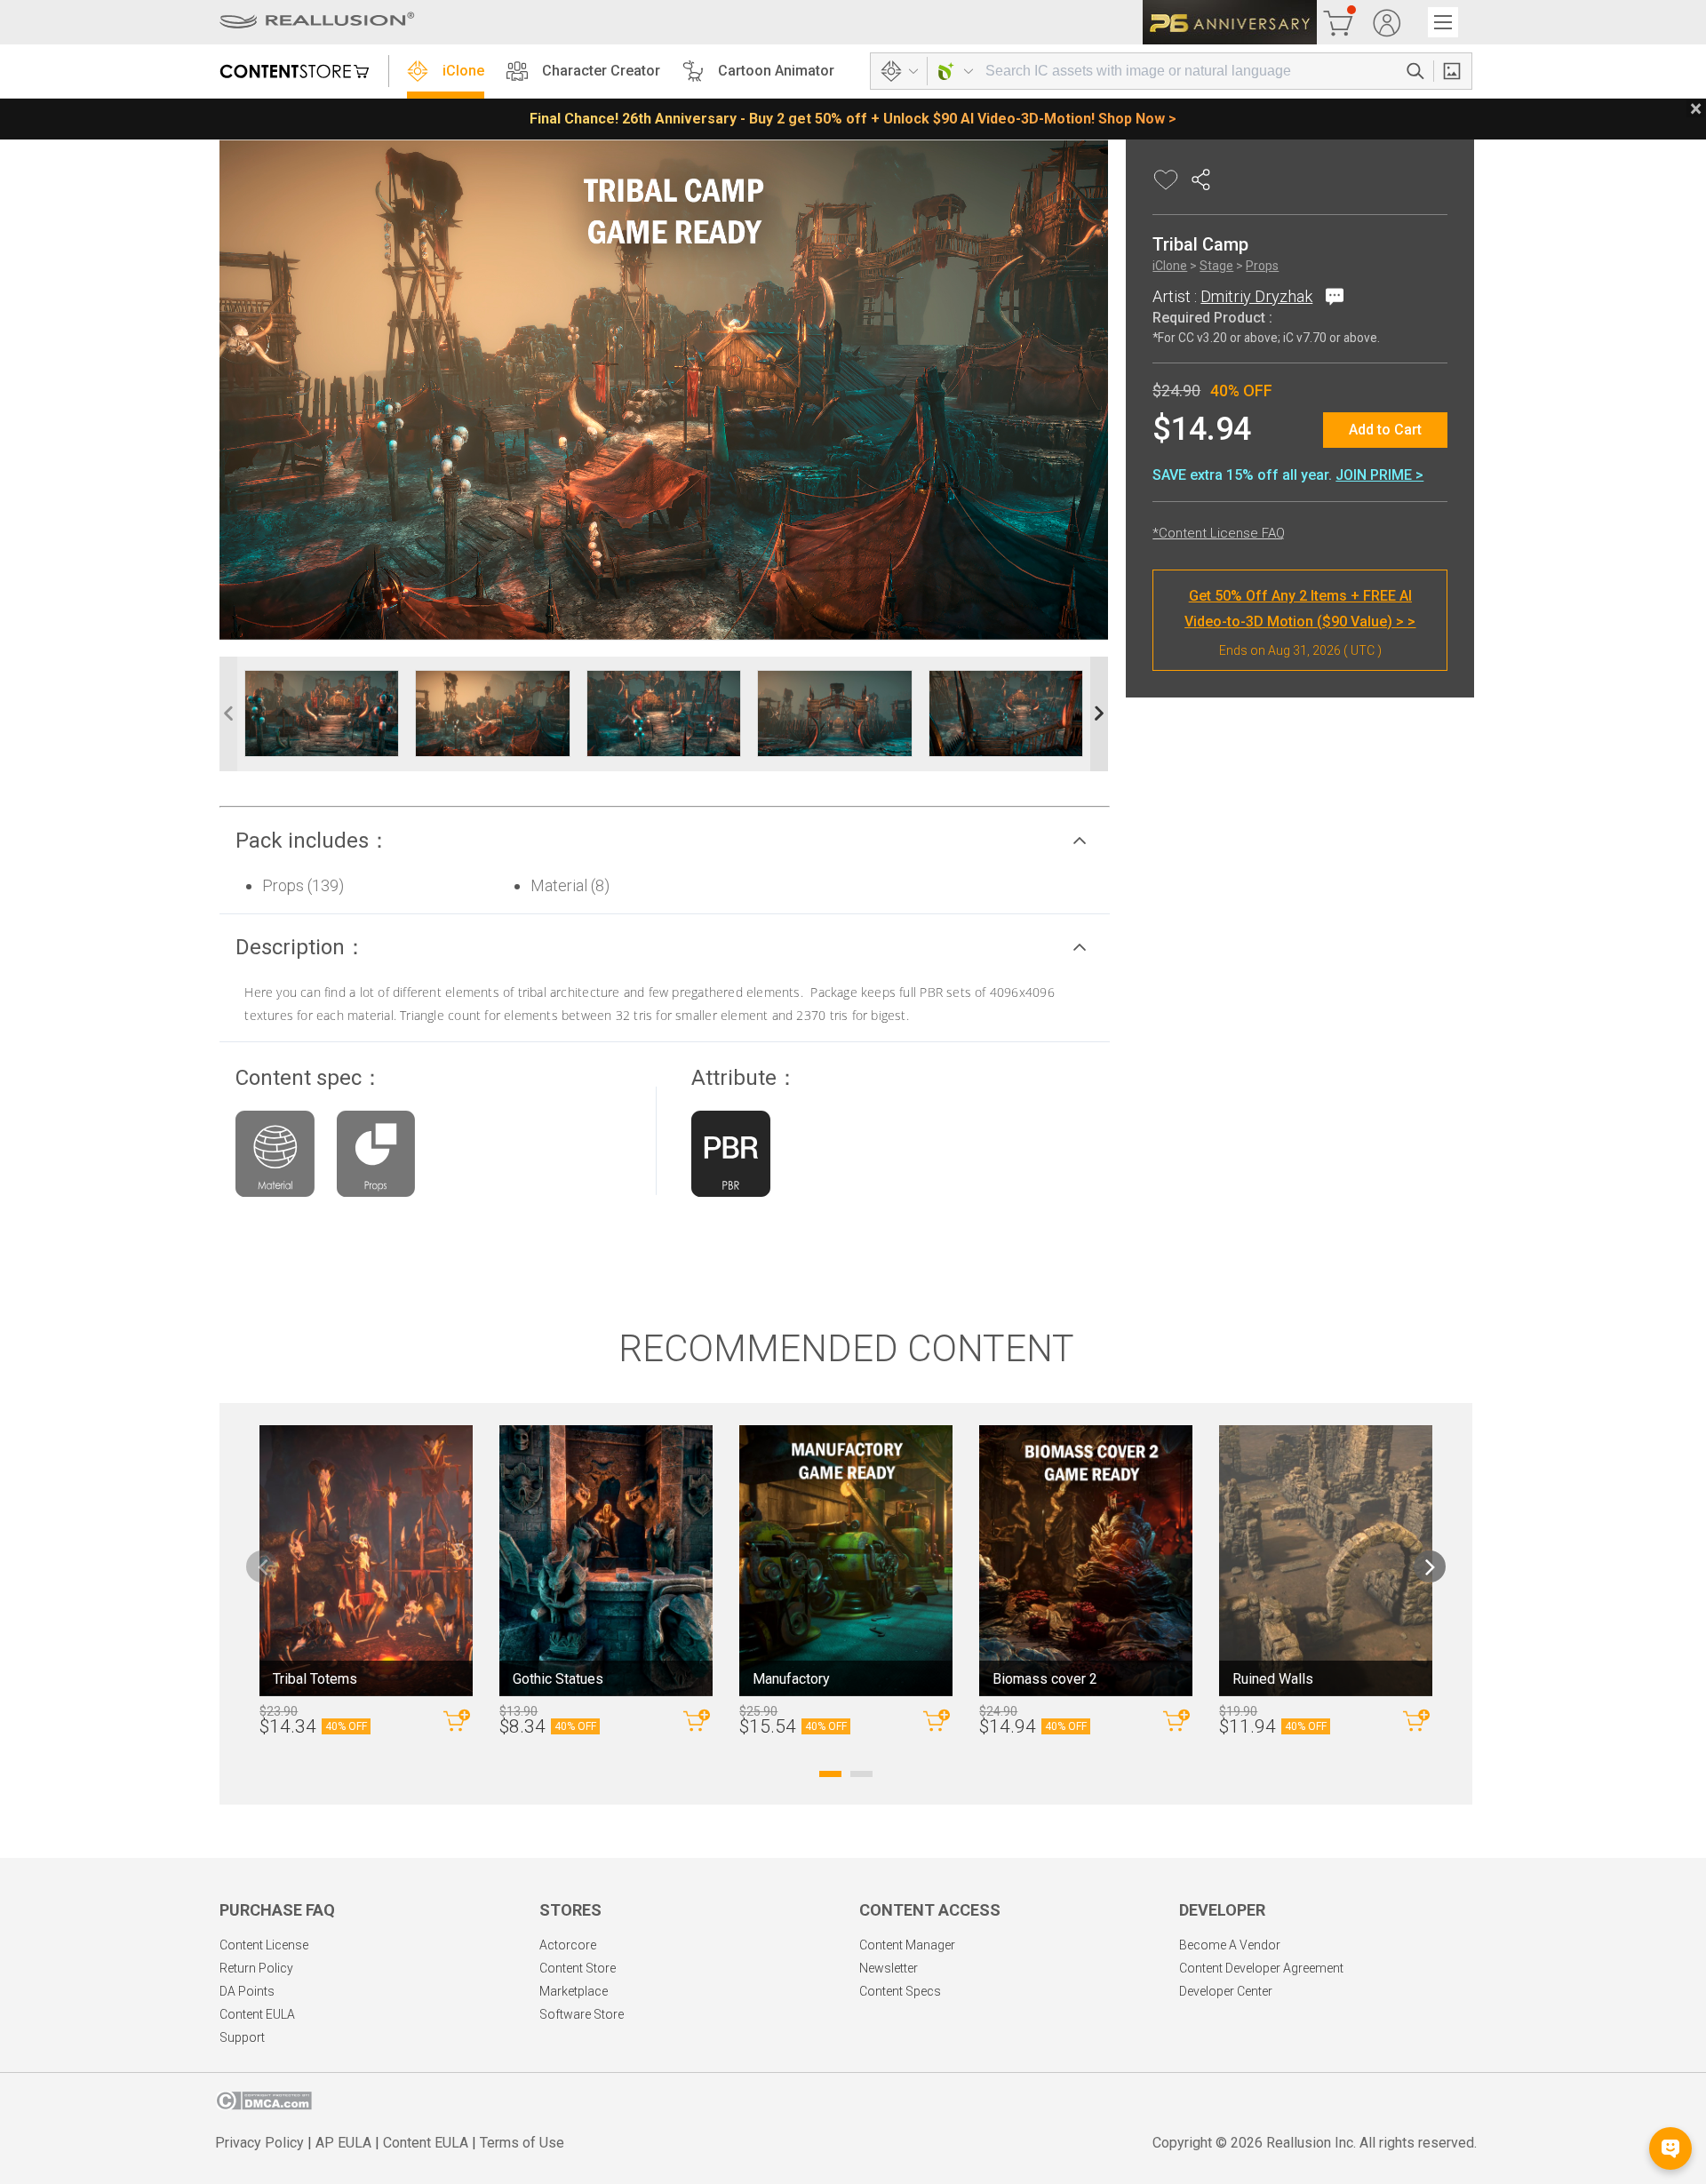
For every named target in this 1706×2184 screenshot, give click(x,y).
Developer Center (1226, 1991)
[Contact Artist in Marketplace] (1331, 296)
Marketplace (574, 1991)
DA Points (247, 1991)
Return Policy (256, 1968)
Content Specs (900, 1991)
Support (242, 2037)
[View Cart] (1338, 22)
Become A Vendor (1230, 1945)
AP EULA (343, 2143)
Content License (264, 1945)
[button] (665, 841)
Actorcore (568, 1945)
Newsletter (889, 1968)
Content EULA (257, 2014)
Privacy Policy (259, 2143)
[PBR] (730, 1158)
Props (1262, 267)
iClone (463, 71)
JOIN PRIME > (1379, 475)
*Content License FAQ (1219, 533)
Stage (1216, 267)
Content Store (578, 1968)
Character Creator (601, 71)
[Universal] (275, 1158)
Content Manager (907, 1945)
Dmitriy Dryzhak (1256, 296)
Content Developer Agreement (1261, 1968)
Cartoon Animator (776, 71)
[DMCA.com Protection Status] (263, 2105)
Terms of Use (522, 2143)
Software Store (582, 2014)
